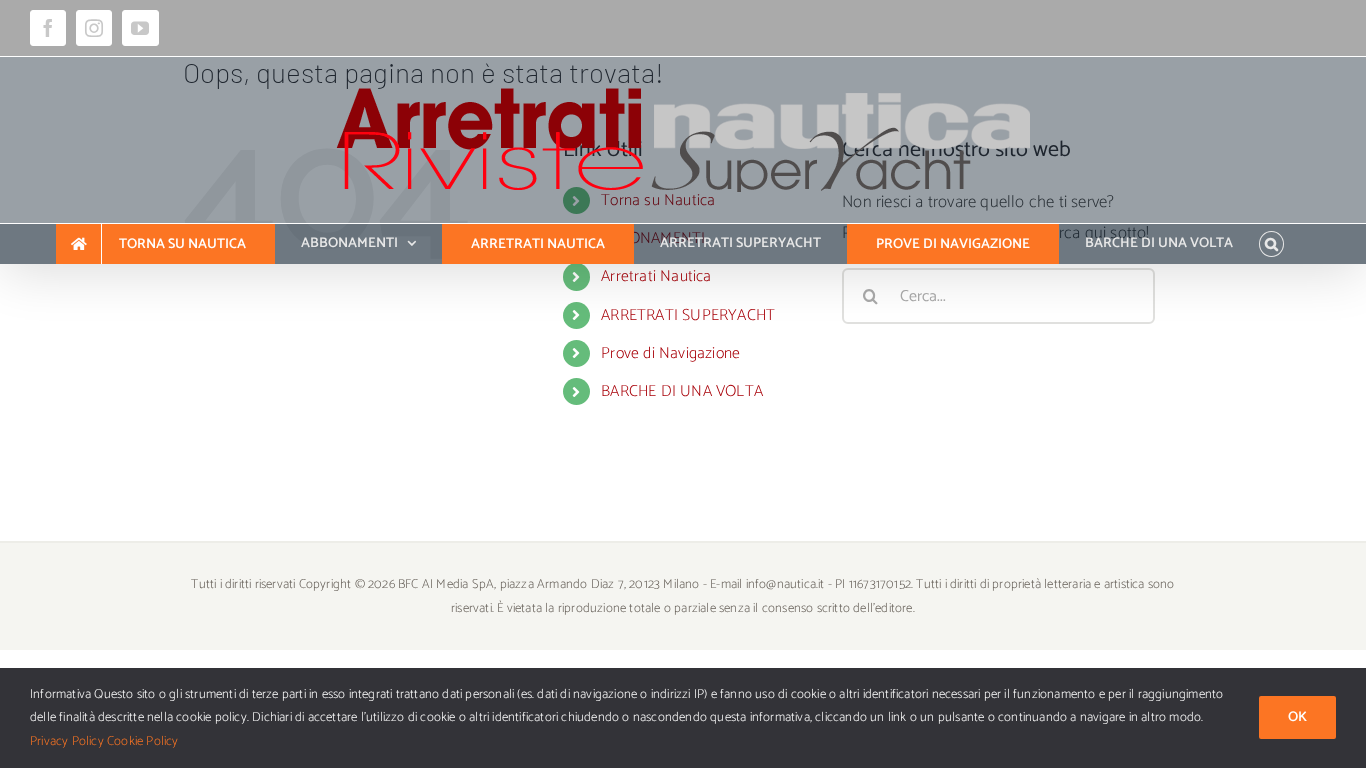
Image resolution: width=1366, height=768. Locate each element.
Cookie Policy (143, 741)
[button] (1271, 244)
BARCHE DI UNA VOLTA (682, 391)
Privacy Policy (67, 741)
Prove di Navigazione (670, 353)
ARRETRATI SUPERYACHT (688, 315)
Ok (1297, 717)
